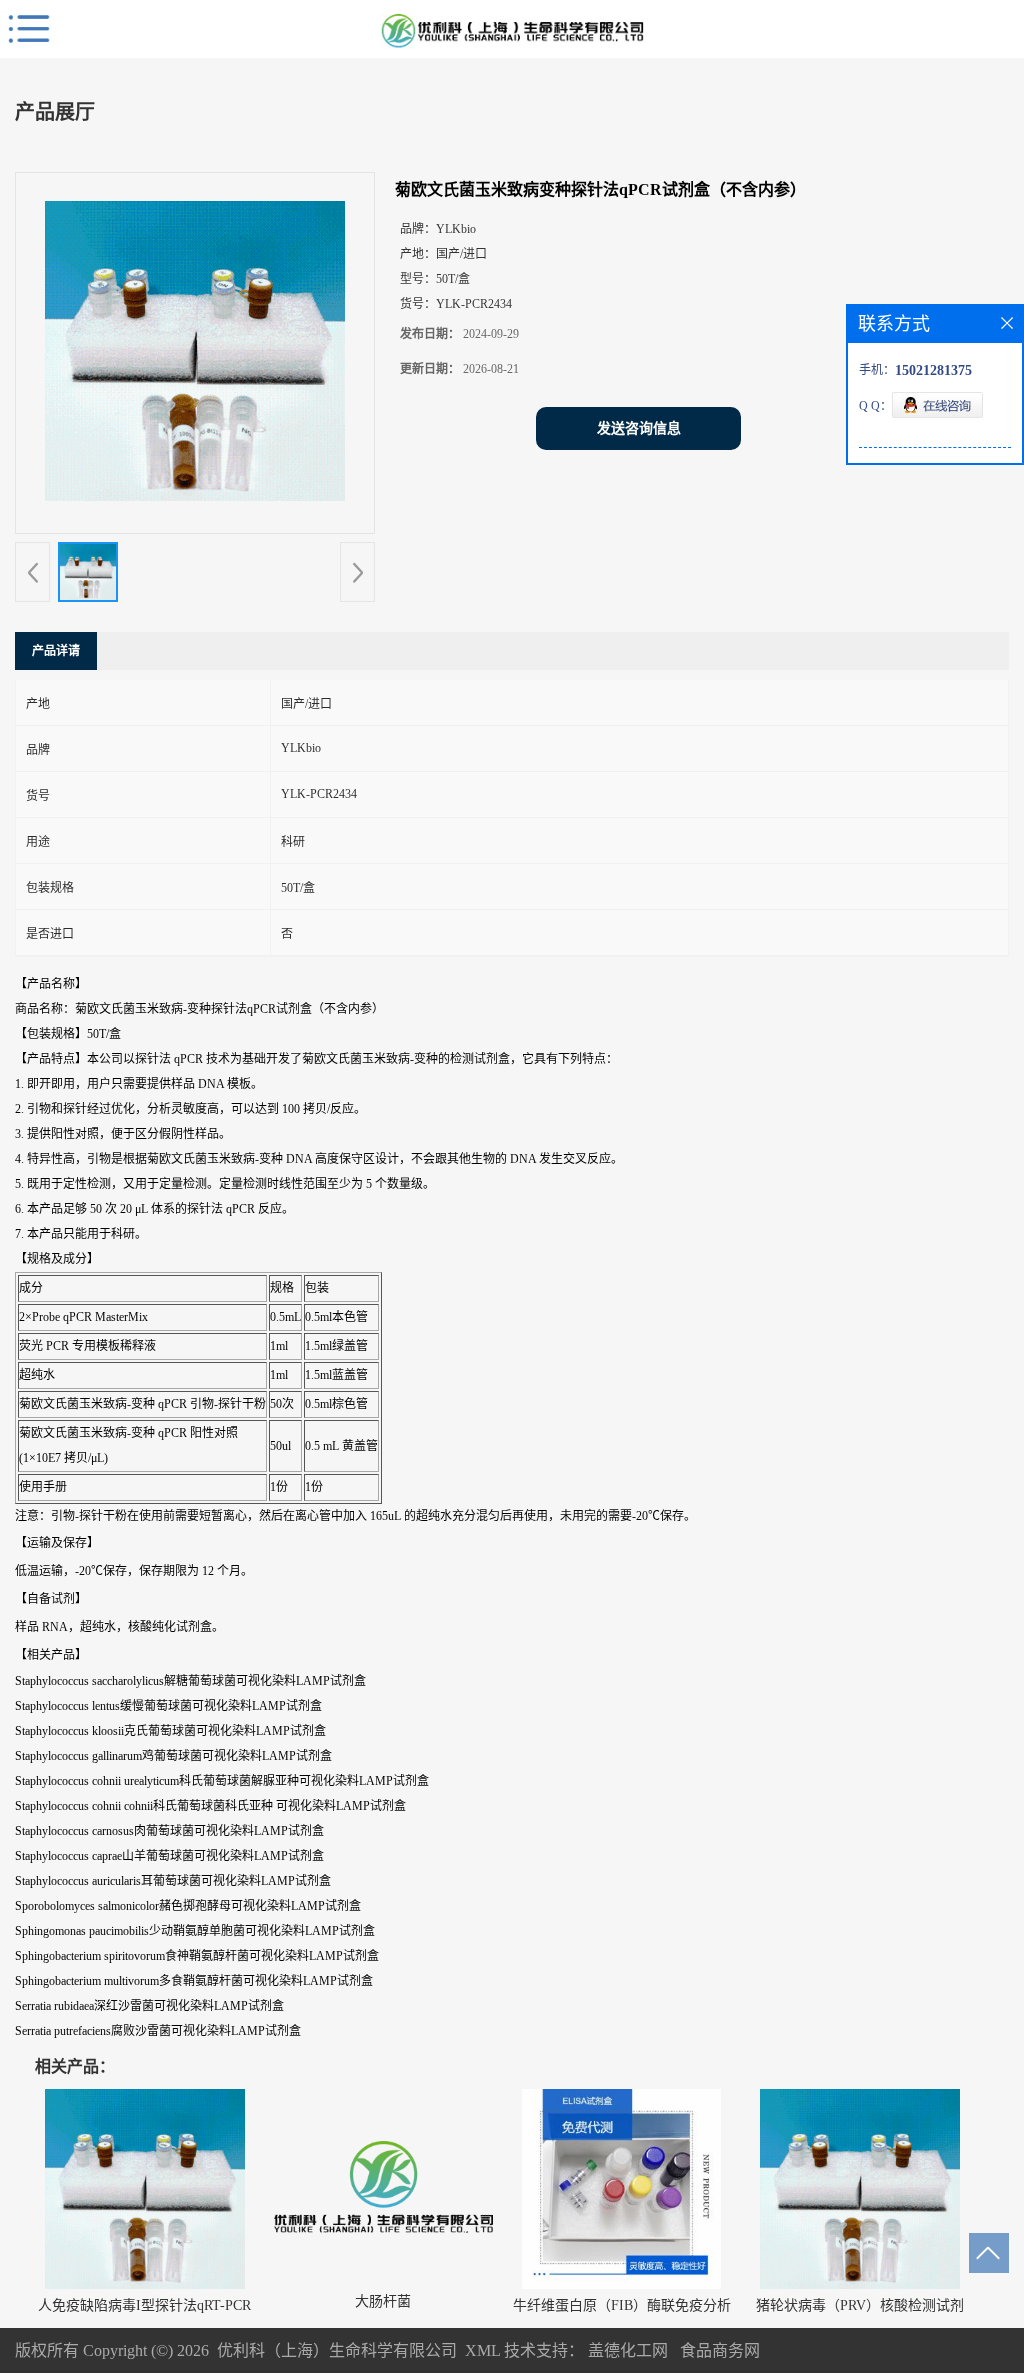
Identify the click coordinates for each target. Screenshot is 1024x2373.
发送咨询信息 (639, 428)
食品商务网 (720, 2350)
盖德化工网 (628, 2350)
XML (482, 2350)
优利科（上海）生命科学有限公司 (337, 2350)
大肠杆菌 (383, 2301)
